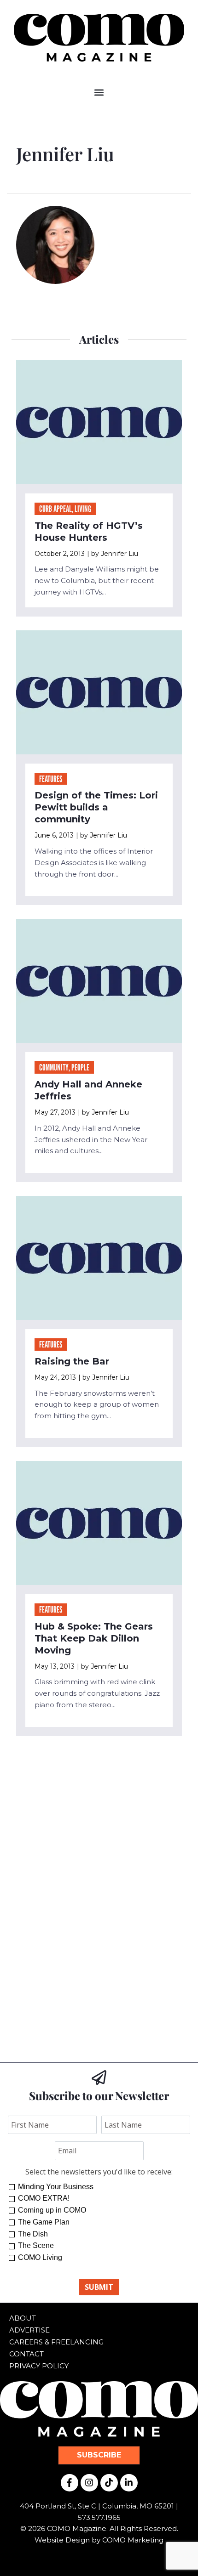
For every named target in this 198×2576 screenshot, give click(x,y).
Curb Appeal (55, 509)
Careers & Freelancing (56, 2342)
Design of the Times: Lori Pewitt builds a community (96, 807)
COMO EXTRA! (44, 2198)
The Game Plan (44, 2222)
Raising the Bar (72, 1361)
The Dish (33, 2234)
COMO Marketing (133, 2540)
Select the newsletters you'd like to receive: (99, 2172)
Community (54, 1067)
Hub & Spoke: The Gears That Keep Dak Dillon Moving (94, 1638)
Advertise (29, 2330)
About (23, 2318)
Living (83, 509)
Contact (26, 2354)
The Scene (36, 2245)
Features (51, 779)
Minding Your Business (56, 2187)
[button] (99, 92)
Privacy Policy (39, 2366)
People (80, 1067)
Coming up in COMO (52, 2210)
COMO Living (40, 2257)
